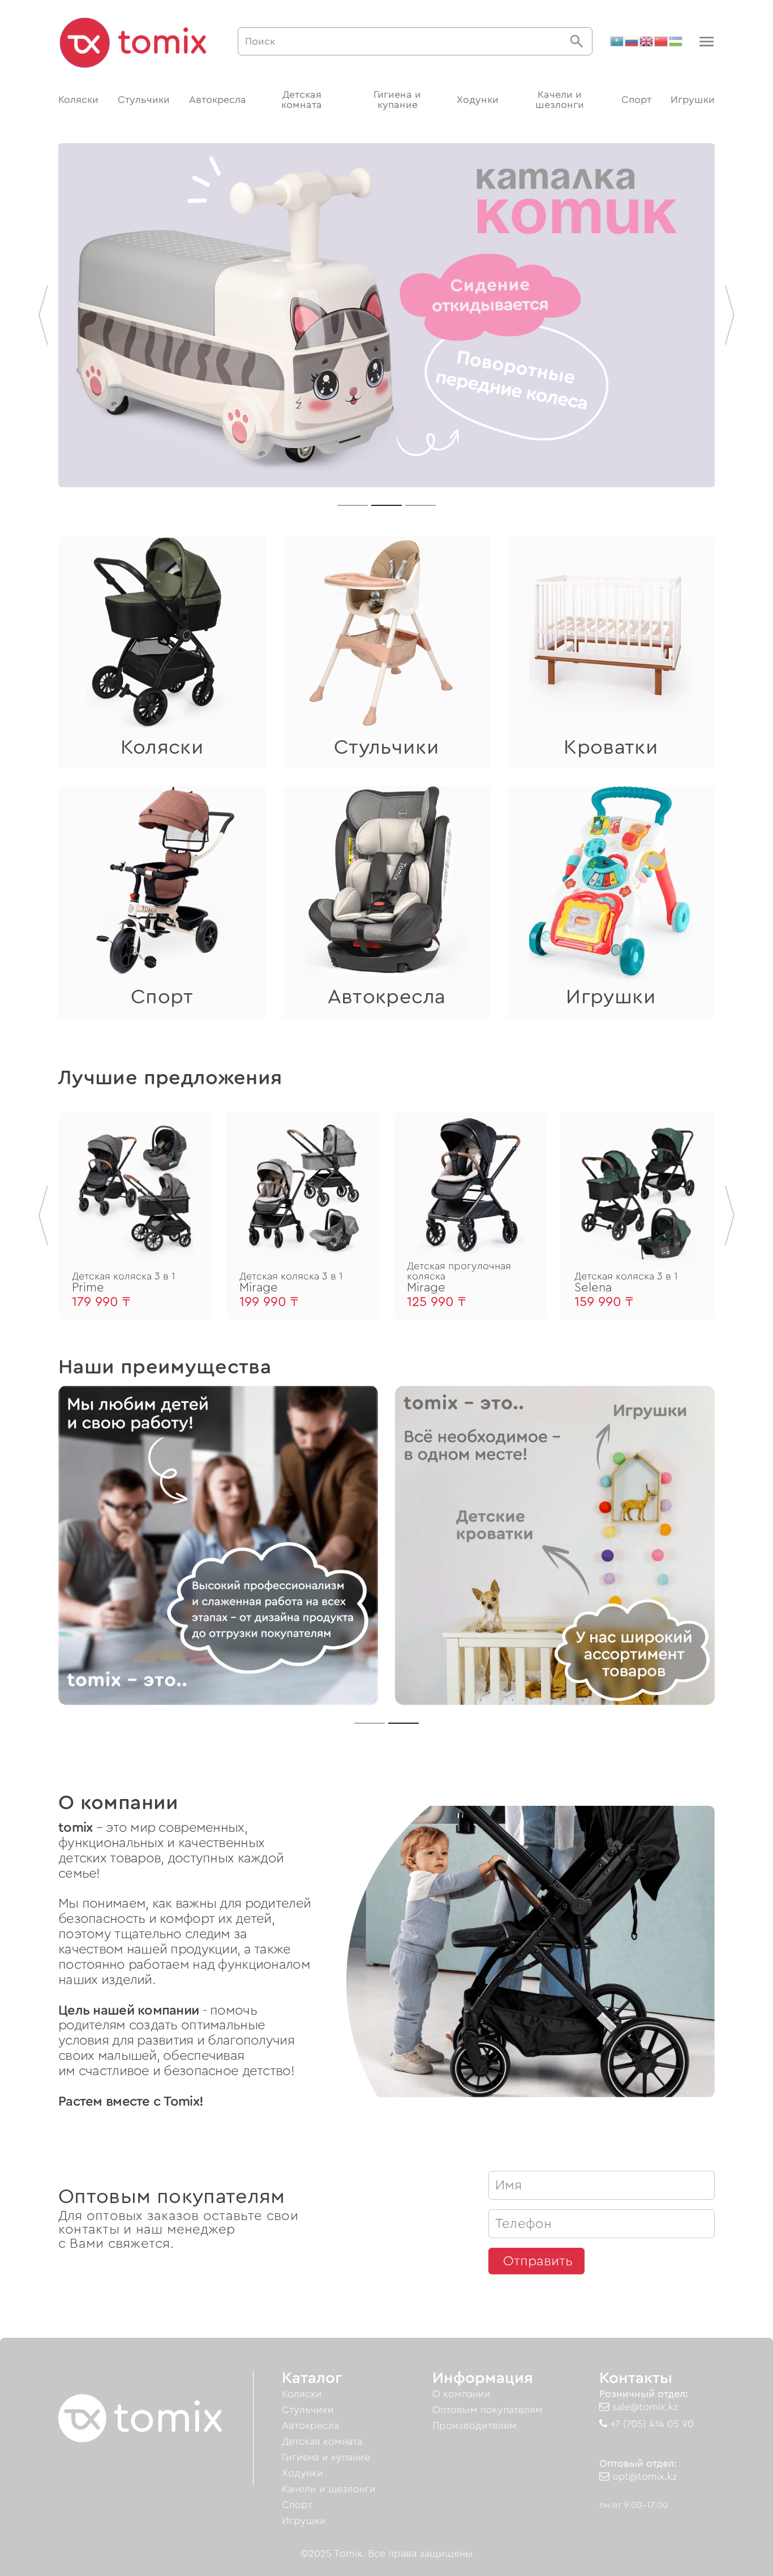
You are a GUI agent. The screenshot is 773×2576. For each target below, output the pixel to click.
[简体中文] (662, 41)
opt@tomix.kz (643, 2476)
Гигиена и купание (397, 100)
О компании (461, 2394)
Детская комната (302, 100)
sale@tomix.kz (644, 2407)
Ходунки (478, 100)
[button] (705, 42)
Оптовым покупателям (488, 2410)
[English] (647, 41)
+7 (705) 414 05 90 (650, 2424)
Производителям (474, 2425)
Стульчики (144, 100)
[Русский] (632, 41)
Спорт (636, 100)
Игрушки (693, 100)
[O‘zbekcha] (676, 41)
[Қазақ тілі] (617, 41)
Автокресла (218, 100)
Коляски (78, 100)
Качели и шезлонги (560, 100)
